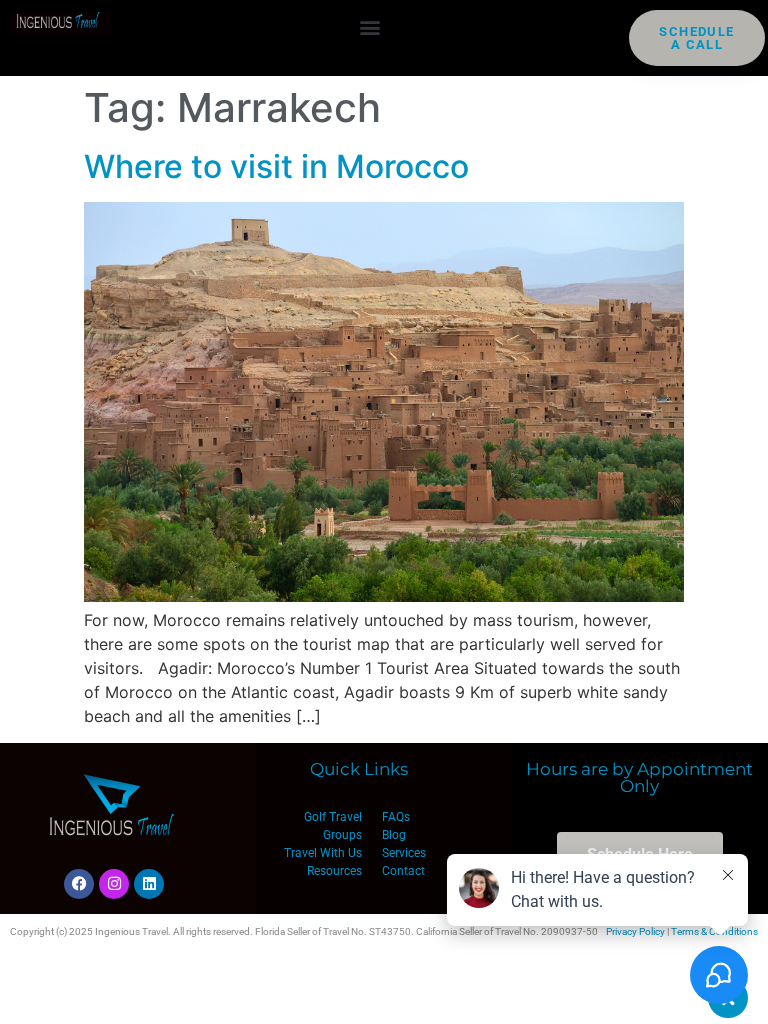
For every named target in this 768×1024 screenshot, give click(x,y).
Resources (334, 871)
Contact (403, 871)
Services (404, 853)
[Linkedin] (149, 884)
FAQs (396, 817)
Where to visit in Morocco (276, 166)
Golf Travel (333, 817)
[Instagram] (114, 884)
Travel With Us (323, 853)
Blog (394, 835)
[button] (369, 26)
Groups (342, 835)
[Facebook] (79, 884)
